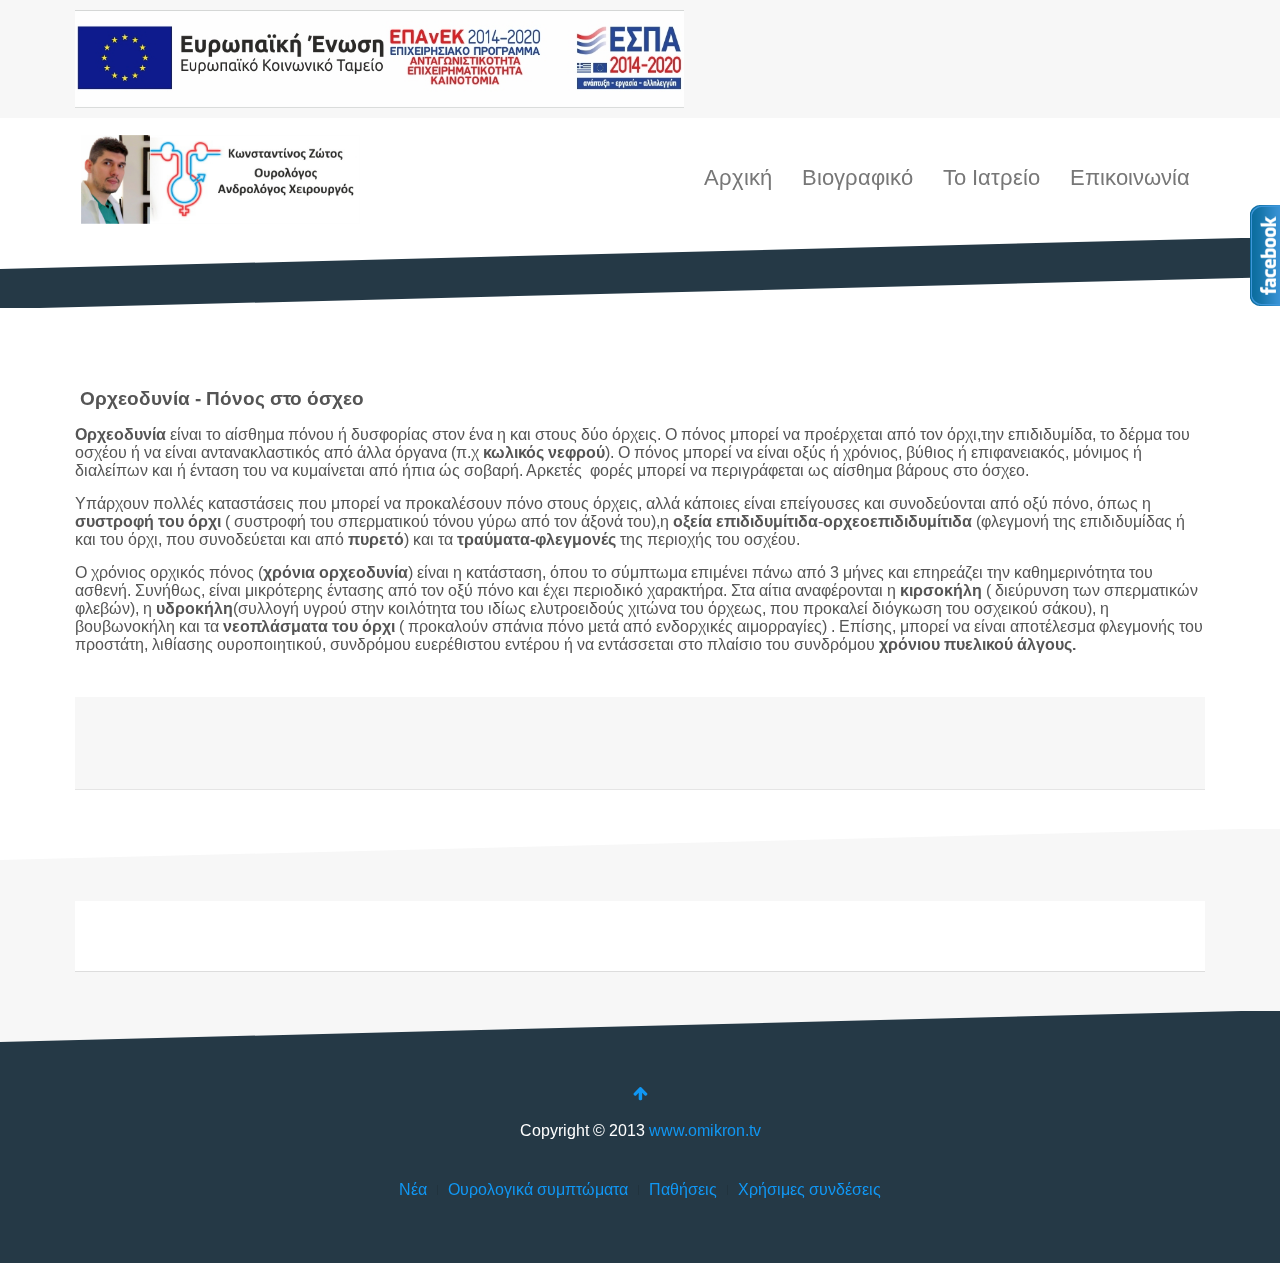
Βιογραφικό (857, 177)
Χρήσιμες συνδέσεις (809, 1189)
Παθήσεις (683, 1189)
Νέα (413, 1189)
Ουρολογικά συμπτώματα (538, 1189)
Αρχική (738, 177)
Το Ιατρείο (991, 177)
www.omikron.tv (705, 1130)
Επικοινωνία (1130, 177)
